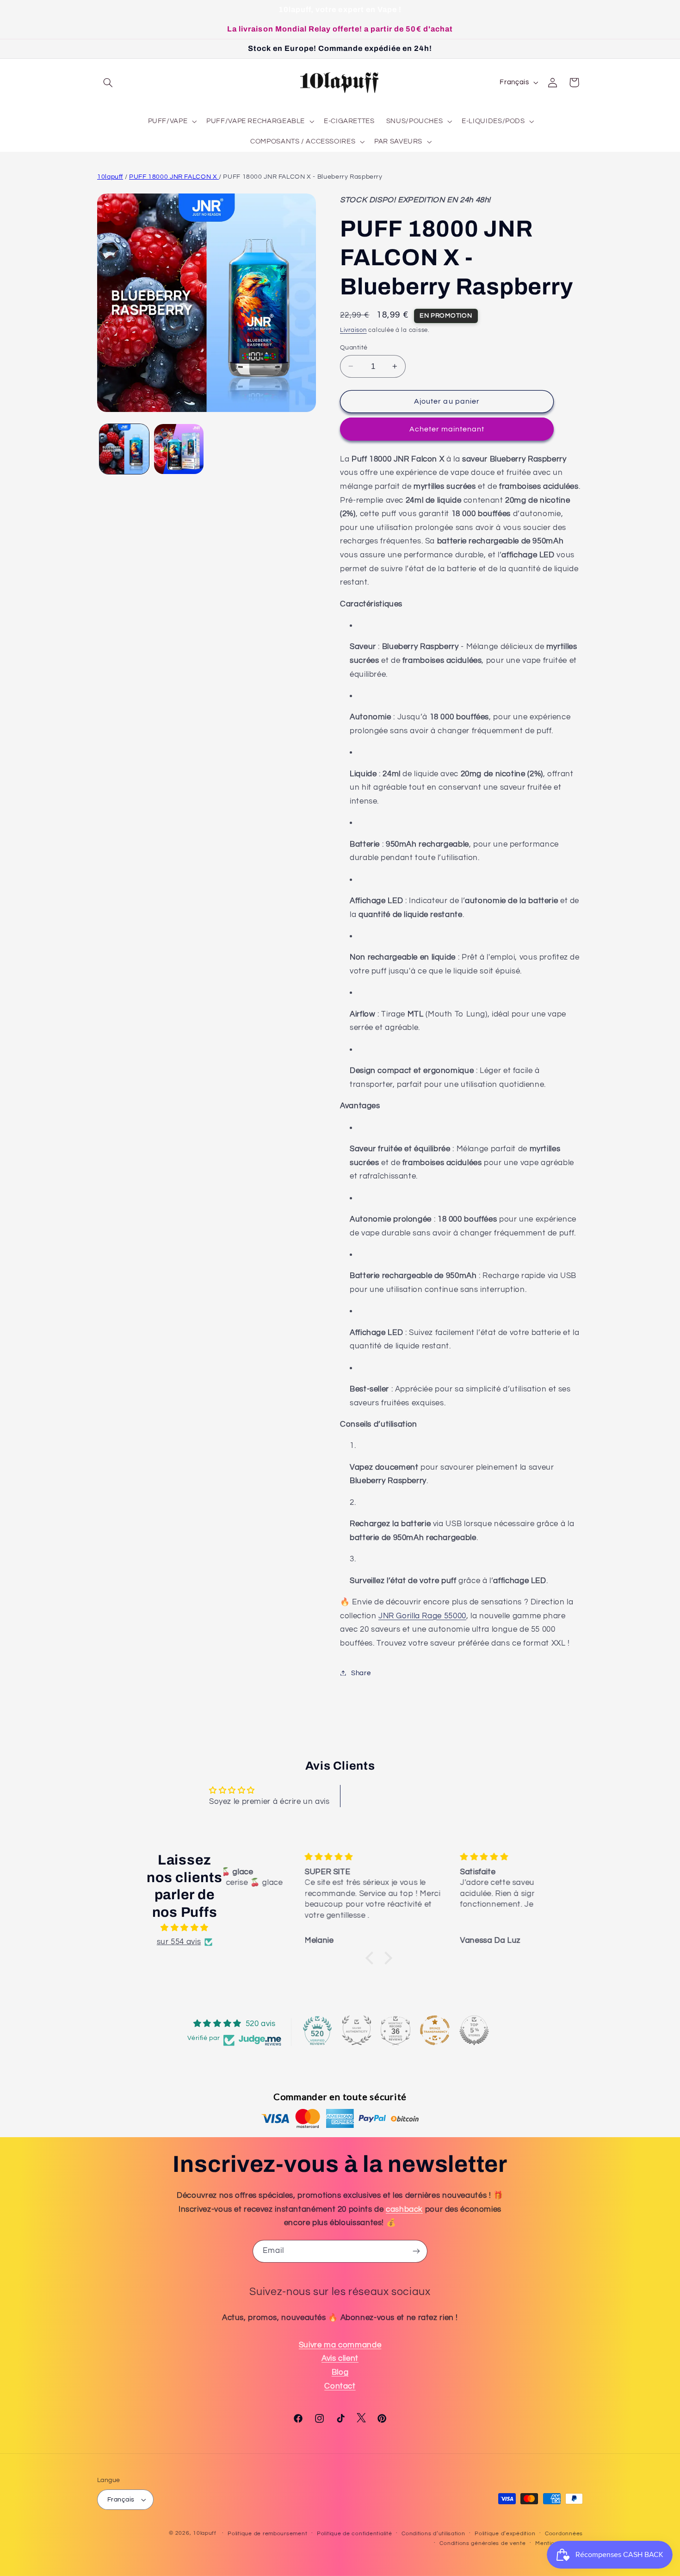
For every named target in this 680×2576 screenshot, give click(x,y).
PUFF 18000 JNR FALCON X (174, 177)
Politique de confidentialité (355, 2534)
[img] (185, 1928)
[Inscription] (416, 2251)
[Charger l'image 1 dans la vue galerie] (124, 449)
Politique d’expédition (505, 2534)
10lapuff (110, 177)
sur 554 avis (179, 1942)
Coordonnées (564, 2534)
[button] (108, 82)
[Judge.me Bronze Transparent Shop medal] (435, 2030)
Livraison (353, 330)
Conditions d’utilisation (433, 2534)
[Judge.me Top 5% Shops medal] (474, 2030)
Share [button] (361, 1673)
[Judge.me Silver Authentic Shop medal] (357, 2030)
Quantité (354, 347)
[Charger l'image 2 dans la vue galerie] (179, 449)
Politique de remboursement (267, 2534)
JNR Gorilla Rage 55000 (422, 1615)
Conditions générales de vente (482, 2543)
